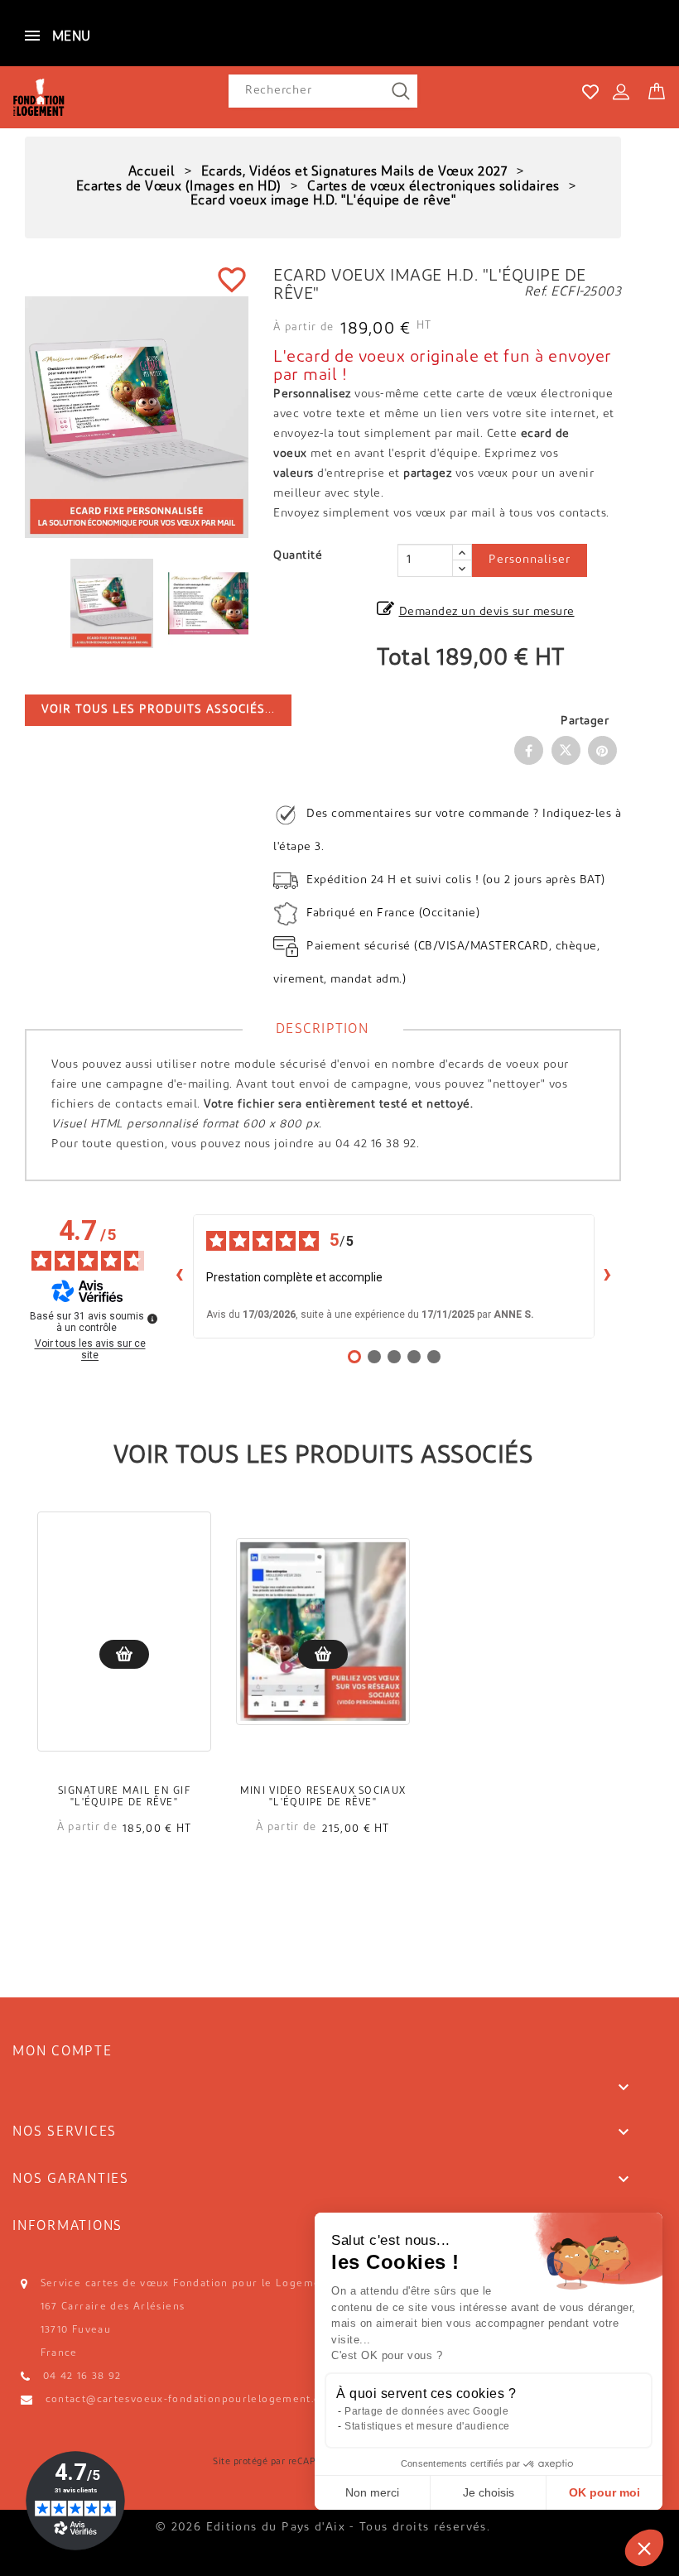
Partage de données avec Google (426, 2411)
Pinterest (602, 750)
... (158, 710)
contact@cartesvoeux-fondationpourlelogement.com (192, 2400)
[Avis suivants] (608, 1276)
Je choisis (489, 2492)
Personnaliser (530, 560)
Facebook (529, 750)
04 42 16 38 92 (82, 2377)
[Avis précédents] (180, 1276)
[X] (566, 750)
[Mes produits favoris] (590, 92)
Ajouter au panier (124, 1654)
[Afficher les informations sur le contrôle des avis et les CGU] (152, 1319)
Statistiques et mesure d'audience (427, 2426)
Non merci (372, 2492)
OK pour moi (604, 2492)
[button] (644, 2548)
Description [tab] (322, 1030)
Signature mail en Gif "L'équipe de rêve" (124, 1797)
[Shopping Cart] (657, 88)
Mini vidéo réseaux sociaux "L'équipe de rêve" (323, 1797)
